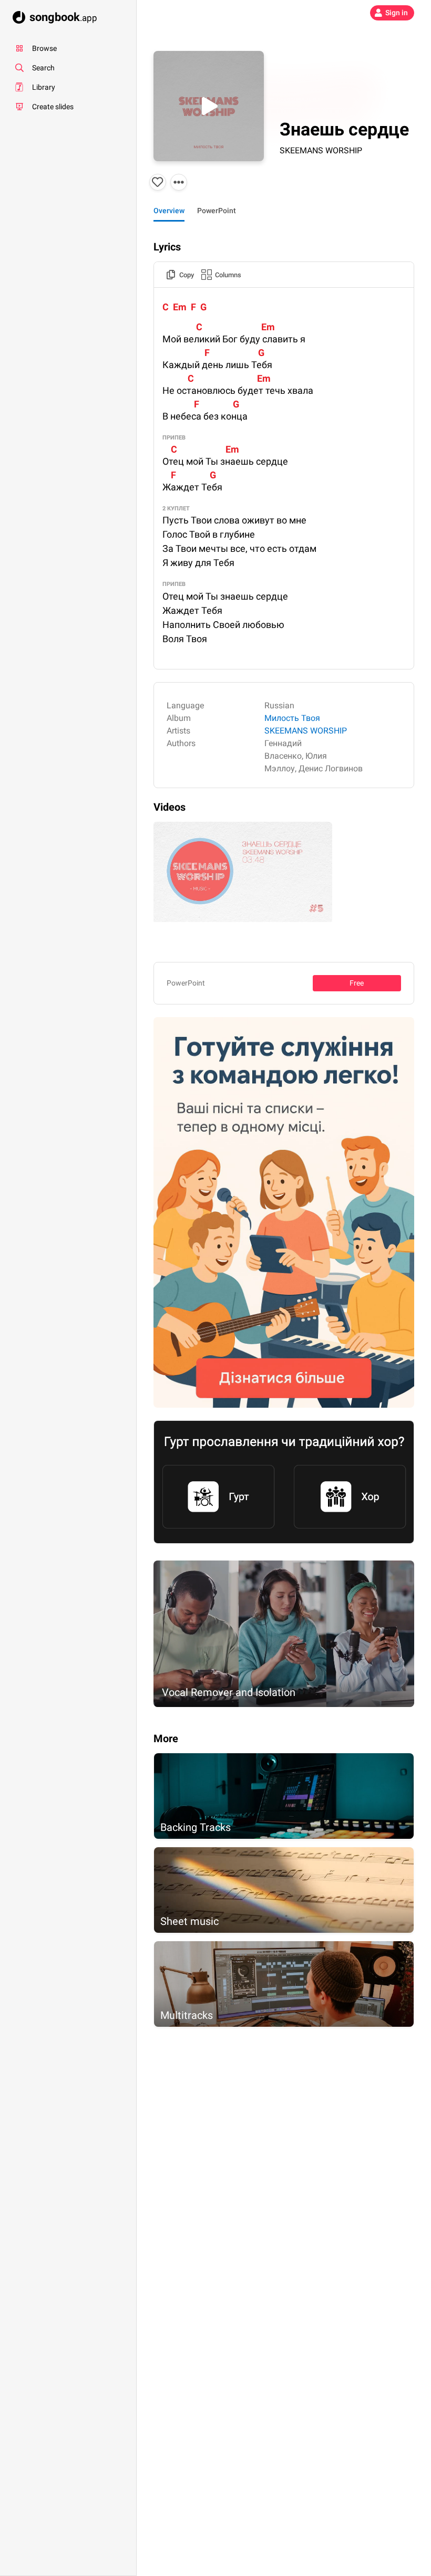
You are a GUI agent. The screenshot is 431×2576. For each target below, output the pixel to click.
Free (357, 983)
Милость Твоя (292, 718)
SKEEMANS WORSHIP (321, 150)
